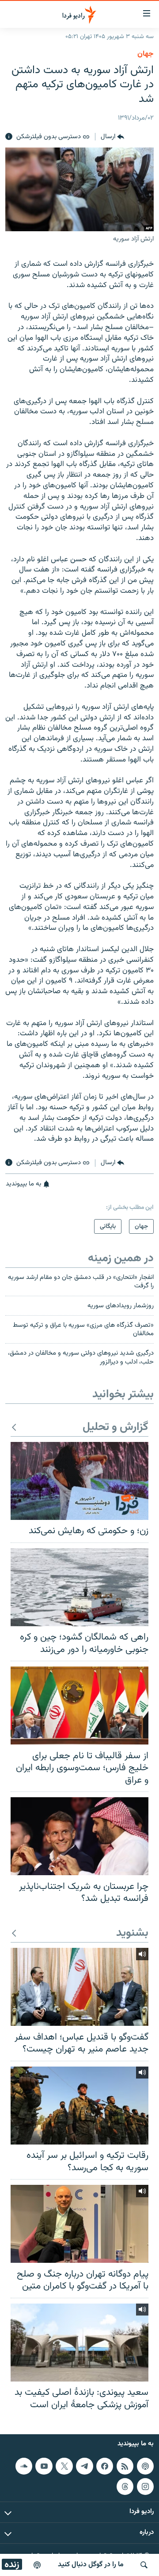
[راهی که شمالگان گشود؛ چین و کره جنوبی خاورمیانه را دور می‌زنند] (79, 1587)
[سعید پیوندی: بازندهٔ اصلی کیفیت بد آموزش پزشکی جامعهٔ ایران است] (79, 2343)
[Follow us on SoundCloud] (24, 2466)
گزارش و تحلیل (115, 1428)
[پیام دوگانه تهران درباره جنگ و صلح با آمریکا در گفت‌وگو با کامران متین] (79, 2224)
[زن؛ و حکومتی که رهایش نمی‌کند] (79, 1481)
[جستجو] (144, 2565)
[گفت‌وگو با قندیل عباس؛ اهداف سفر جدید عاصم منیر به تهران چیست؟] (79, 1987)
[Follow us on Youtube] (44, 2466)
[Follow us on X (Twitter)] (64, 2466)
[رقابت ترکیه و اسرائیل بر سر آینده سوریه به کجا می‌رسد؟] (79, 2106)
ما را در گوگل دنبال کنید (91, 2565)
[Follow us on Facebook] (105, 2466)
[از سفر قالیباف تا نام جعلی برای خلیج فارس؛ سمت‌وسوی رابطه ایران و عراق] (79, 1706)
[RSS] (125, 2466)
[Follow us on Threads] (125, 2487)
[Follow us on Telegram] (84, 2466)
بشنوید (132, 1933)
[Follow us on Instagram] (145, 2487)
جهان (146, 54)
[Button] (112, 137)
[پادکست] (37, 2565)
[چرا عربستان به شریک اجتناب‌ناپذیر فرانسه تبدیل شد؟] (79, 1836)
